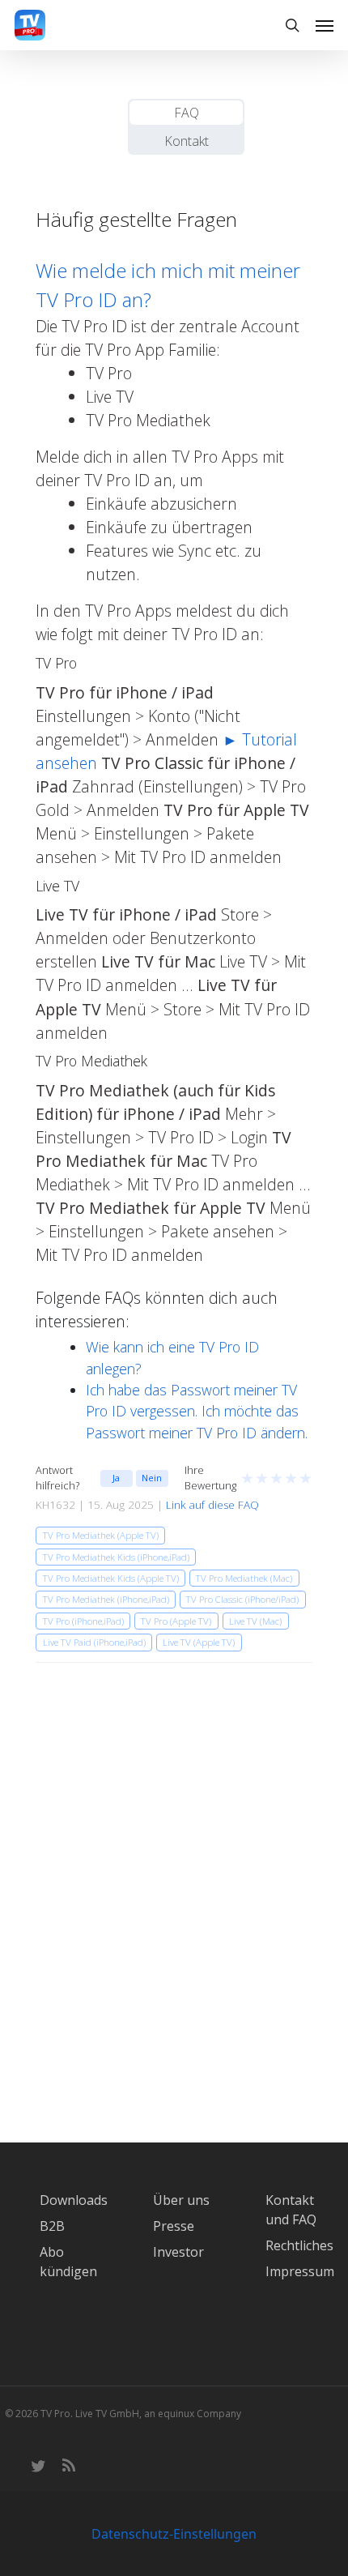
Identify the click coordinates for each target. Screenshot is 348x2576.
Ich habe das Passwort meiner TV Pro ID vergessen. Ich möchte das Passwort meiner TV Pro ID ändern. (197, 1411)
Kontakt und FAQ (291, 2210)
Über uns (181, 2200)
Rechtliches (299, 2245)
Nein (152, 1478)
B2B (52, 2226)
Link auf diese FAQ (212, 1505)
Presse (174, 2226)
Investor (178, 2252)
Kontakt (187, 141)
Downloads (74, 2200)
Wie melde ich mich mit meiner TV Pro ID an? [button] (168, 285)
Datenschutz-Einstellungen (174, 2534)
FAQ (187, 113)
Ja (116, 1478)
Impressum (300, 2271)
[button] (325, 25)
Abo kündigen (68, 2262)
